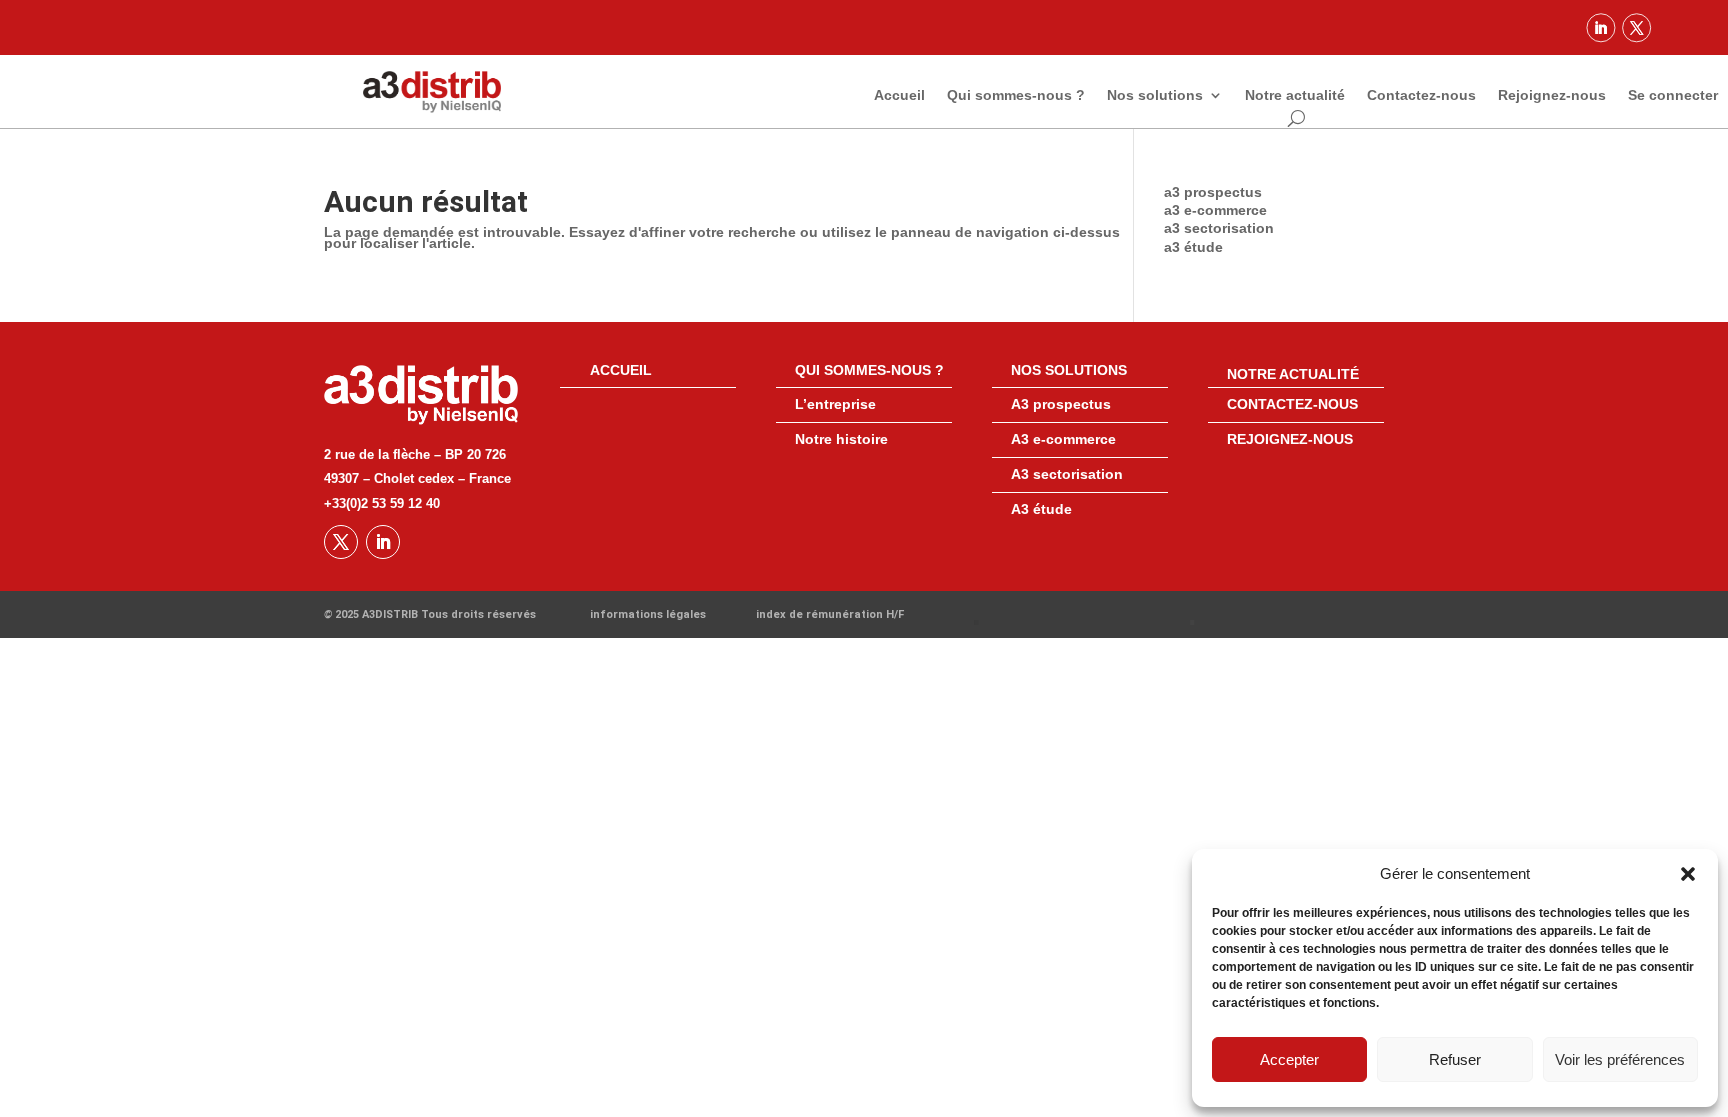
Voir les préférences (1620, 1059)
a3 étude (1193, 247)
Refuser (1455, 1059)
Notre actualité (1295, 95)
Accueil (899, 95)
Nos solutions (1155, 95)
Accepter (1289, 1059)
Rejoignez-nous (1552, 95)
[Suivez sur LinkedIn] (1601, 27)
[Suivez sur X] (1636, 27)
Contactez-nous (1421, 95)
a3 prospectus (1213, 192)
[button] (1688, 874)
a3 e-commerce (1215, 210)
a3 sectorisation (1219, 228)
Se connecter (1673, 95)
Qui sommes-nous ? (1016, 95)
